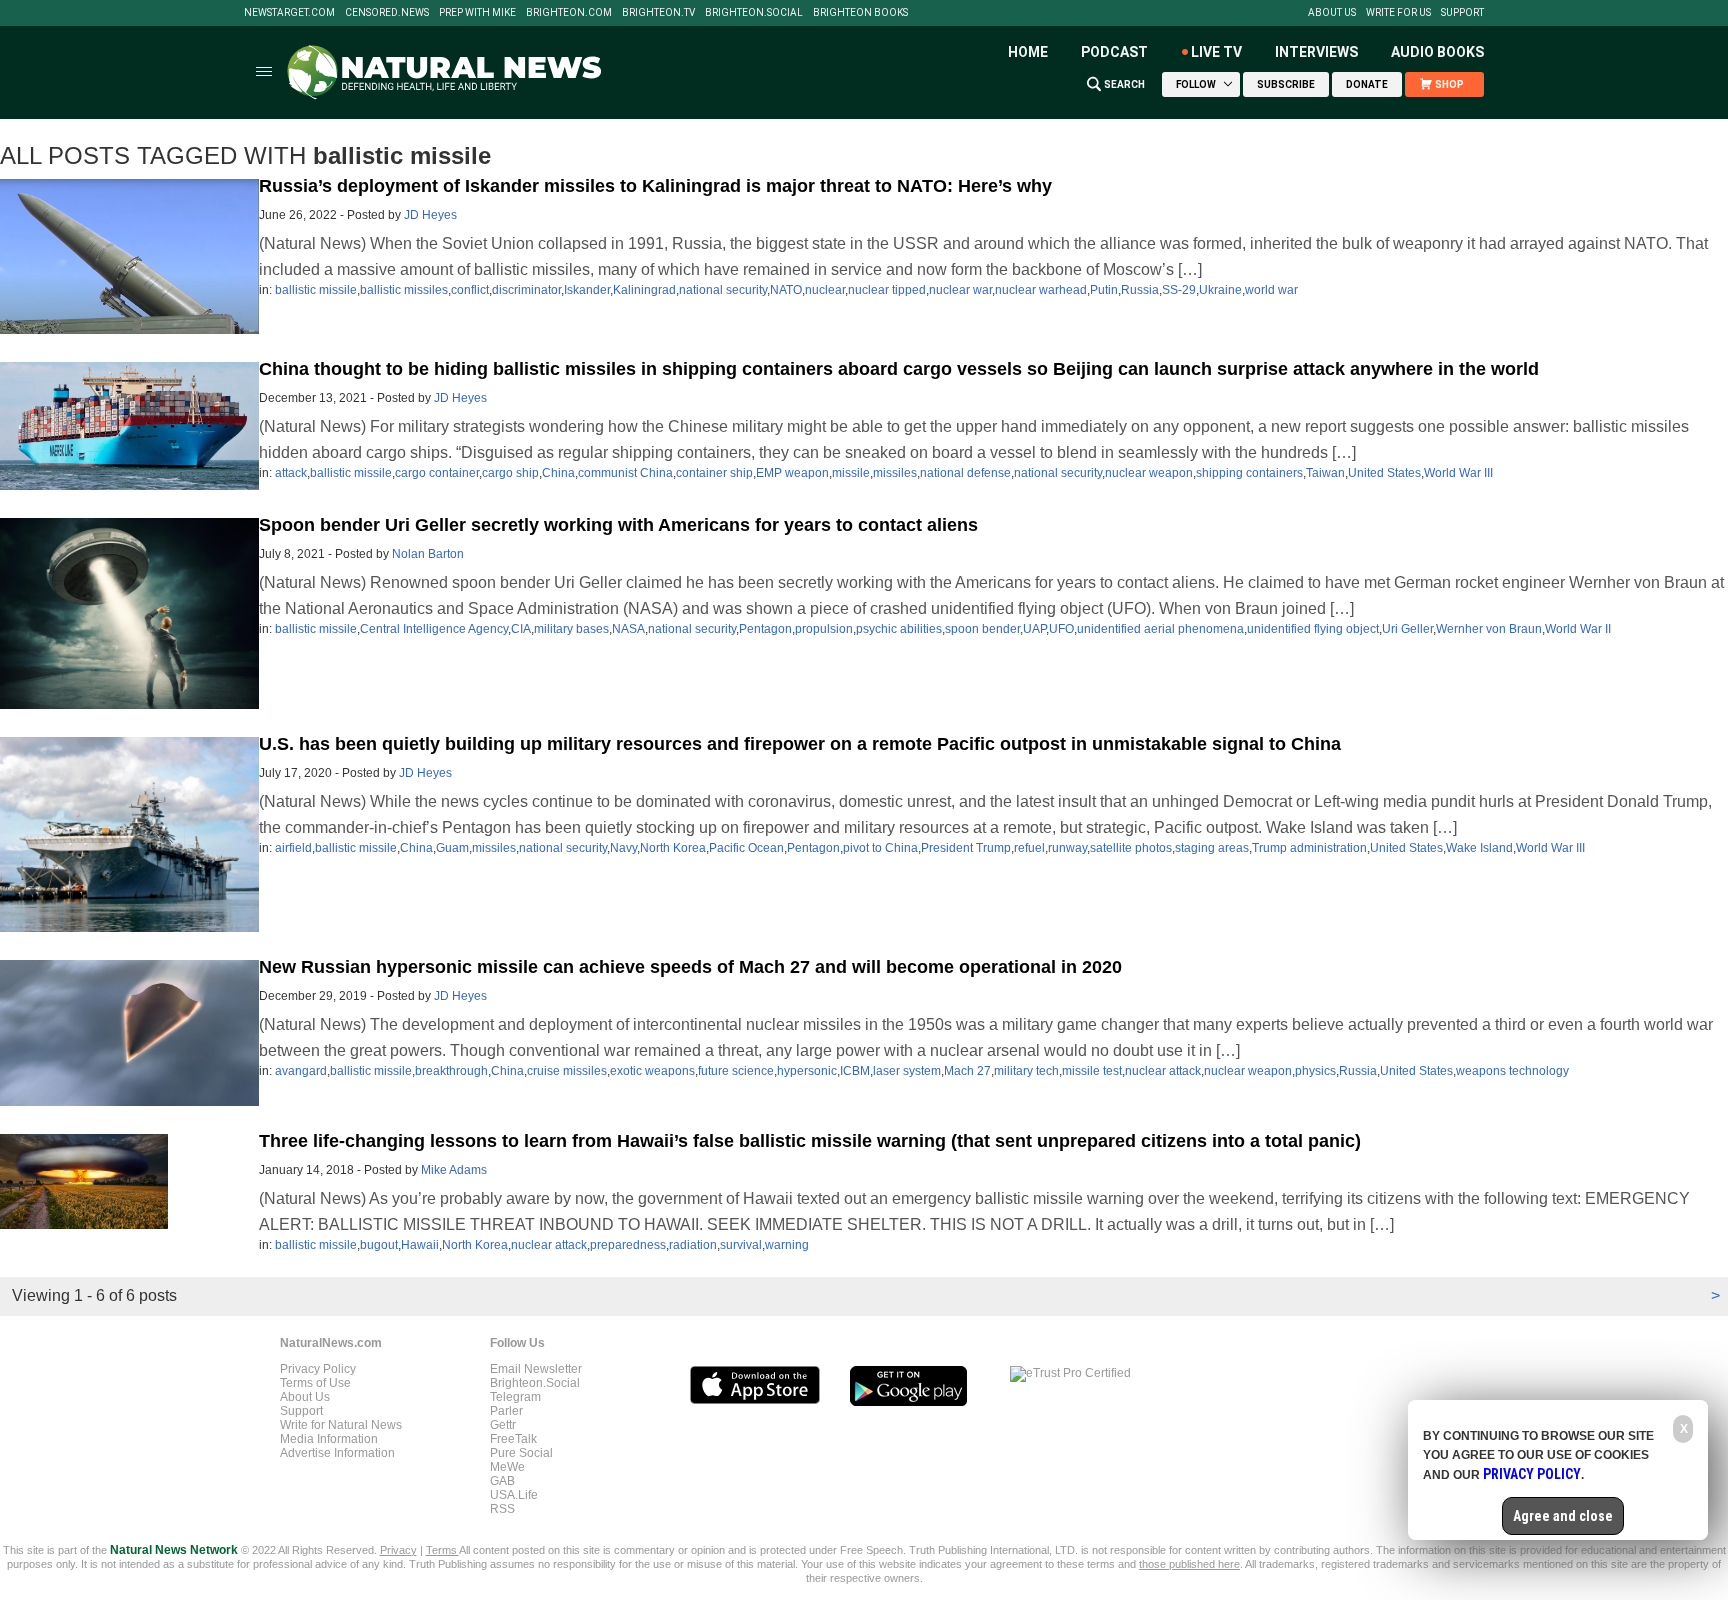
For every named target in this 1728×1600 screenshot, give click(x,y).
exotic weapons (652, 1071)
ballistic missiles (404, 290)
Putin (1104, 290)
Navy (623, 848)
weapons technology (1512, 1071)
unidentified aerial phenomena (1160, 629)
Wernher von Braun (1489, 629)
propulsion (824, 629)
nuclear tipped (887, 290)
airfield (293, 848)
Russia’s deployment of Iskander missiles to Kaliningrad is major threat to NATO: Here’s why (655, 186)
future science (736, 1071)
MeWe (507, 1467)
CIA (521, 629)
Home (1028, 52)
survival (741, 1245)
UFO (1061, 629)
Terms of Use (315, 1383)
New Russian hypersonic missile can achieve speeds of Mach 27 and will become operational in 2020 (690, 967)
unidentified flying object (1313, 629)
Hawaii (420, 1245)
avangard (301, 1071)
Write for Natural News (341, 1425)
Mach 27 (967, 1071)
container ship (714, 473)
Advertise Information (337, 1453)
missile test (1092, 1071)
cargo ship (510, 473)
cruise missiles (567, 1071)
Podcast (1114, 52)
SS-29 (1179, 290)
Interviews (1316, 52)
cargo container (437, 473)
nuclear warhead (1041, 290)
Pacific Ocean (746, 848)
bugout (379, 1245)
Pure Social (521, 1453)
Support (1462, 13)
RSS (502, 1509)
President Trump (966, 848)
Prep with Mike (477, 13)
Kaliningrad (644, 290)
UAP (1034, 629)
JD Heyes (430, 215)
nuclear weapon (1149, 473)
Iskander (587, 290)
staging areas (1212, 848)
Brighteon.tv (658, 13)
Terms (442, 1550)
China (558, 473)
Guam (452, 848)
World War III (1458, 473)
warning (787, 1245)
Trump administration (1309, 848)
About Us (1332, 13)
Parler (506, 1411)
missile (851, 473)
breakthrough (451, 1071)
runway (1067, 848)
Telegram (515, 1397)
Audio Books (1437, 52)
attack (291, 473)
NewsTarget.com (289, 13)
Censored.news (387, 13)
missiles (895, 473)
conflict (470, 290)
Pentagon (765, 629)
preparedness (628, 1245)
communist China (625, 473)
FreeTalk (513, 1439)
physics (1315, 1071)
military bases (571, 629)
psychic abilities (899, 629)
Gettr (503, 1425)
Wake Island (1479, 848)
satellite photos (1131, 848)
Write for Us (1398, 13)
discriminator (526, 290)
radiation (693, 1245)
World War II (1578, 629)
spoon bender (982, 629)
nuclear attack (1163, 1071)
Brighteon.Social (754, 13)
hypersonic (807, 1071)
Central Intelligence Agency (434, 629)
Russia (1140, 290)
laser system (907, 1071)
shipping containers (1249, 473)
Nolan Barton (428, 554)
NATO (786, 290)
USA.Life (514, 1495)
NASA (628, 629)
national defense (965, 473)
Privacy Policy (318, 1369)
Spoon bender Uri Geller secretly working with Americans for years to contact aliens (618, 525)
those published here (1189, 1564)
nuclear (825, 290)
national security (723, 290)
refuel (1029, 848)
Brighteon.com (569, 13)
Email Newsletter (536, 1369)
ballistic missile (316, 290)
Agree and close (1563, 1516)
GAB (502, 1481)
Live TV (1216, 52)
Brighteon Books (860, 13)
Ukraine (1220, 290)
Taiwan (1325, 473)
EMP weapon (792, 473)
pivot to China (880, 848)
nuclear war (960, 290)
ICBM (855, 1071)
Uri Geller (1407, 629)
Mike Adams (454, 1170)
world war (1271, 290)
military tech (1026, 1071)
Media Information (329, 1439)
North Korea (673, 848)
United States (1384, 473)
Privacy (398, 1550)
